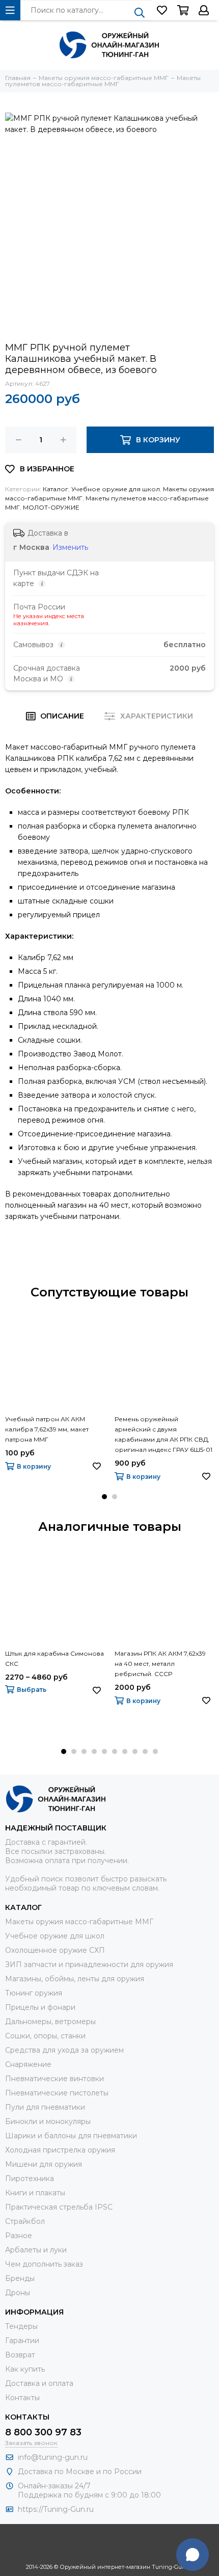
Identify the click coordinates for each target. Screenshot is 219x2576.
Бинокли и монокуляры (48, 2121)
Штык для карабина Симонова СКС (54, 1658)
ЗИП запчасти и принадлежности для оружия (89, 1964)
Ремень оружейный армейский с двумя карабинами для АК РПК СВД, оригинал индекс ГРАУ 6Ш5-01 (163, 1434)
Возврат (20, 2355)
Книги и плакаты (35, 2193)
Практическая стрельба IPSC (59, 2207)
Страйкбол (25, 2221)
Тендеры (21, 2326)
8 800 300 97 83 (43, 2432)
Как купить (25, 2369)
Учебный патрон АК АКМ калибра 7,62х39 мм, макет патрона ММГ (47, 1429)
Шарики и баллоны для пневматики (71, 2136)
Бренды (20, 2278)
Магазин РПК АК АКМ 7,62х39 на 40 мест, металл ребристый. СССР (160, 1664)
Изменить (70, 547)
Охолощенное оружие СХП (55, 1950)
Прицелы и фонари (40, 2007)
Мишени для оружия (44, 2164)
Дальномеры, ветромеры (50, 2022)
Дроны (18, 2293)
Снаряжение (28, 2064)
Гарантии (22, 2341)
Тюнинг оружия (34, 1993)
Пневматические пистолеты (57, 2093)
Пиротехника (30, 2179)
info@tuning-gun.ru (53, 2457)
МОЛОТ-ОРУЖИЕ (51, 507)
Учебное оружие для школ (116, 489)
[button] (104, 1497)
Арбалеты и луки (36, 2250)
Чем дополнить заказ (44, 2264)
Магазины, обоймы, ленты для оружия (75, 1979)
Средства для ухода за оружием (64, 2050)
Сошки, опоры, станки (45, 2036)
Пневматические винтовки (54, 2079)
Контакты (22, 2398)
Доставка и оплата (39, 2383)
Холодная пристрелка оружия (60, 2150)
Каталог (56, 489)
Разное (19, 2236)
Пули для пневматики (45, 2107)
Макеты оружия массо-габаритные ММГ (79, 1922)
